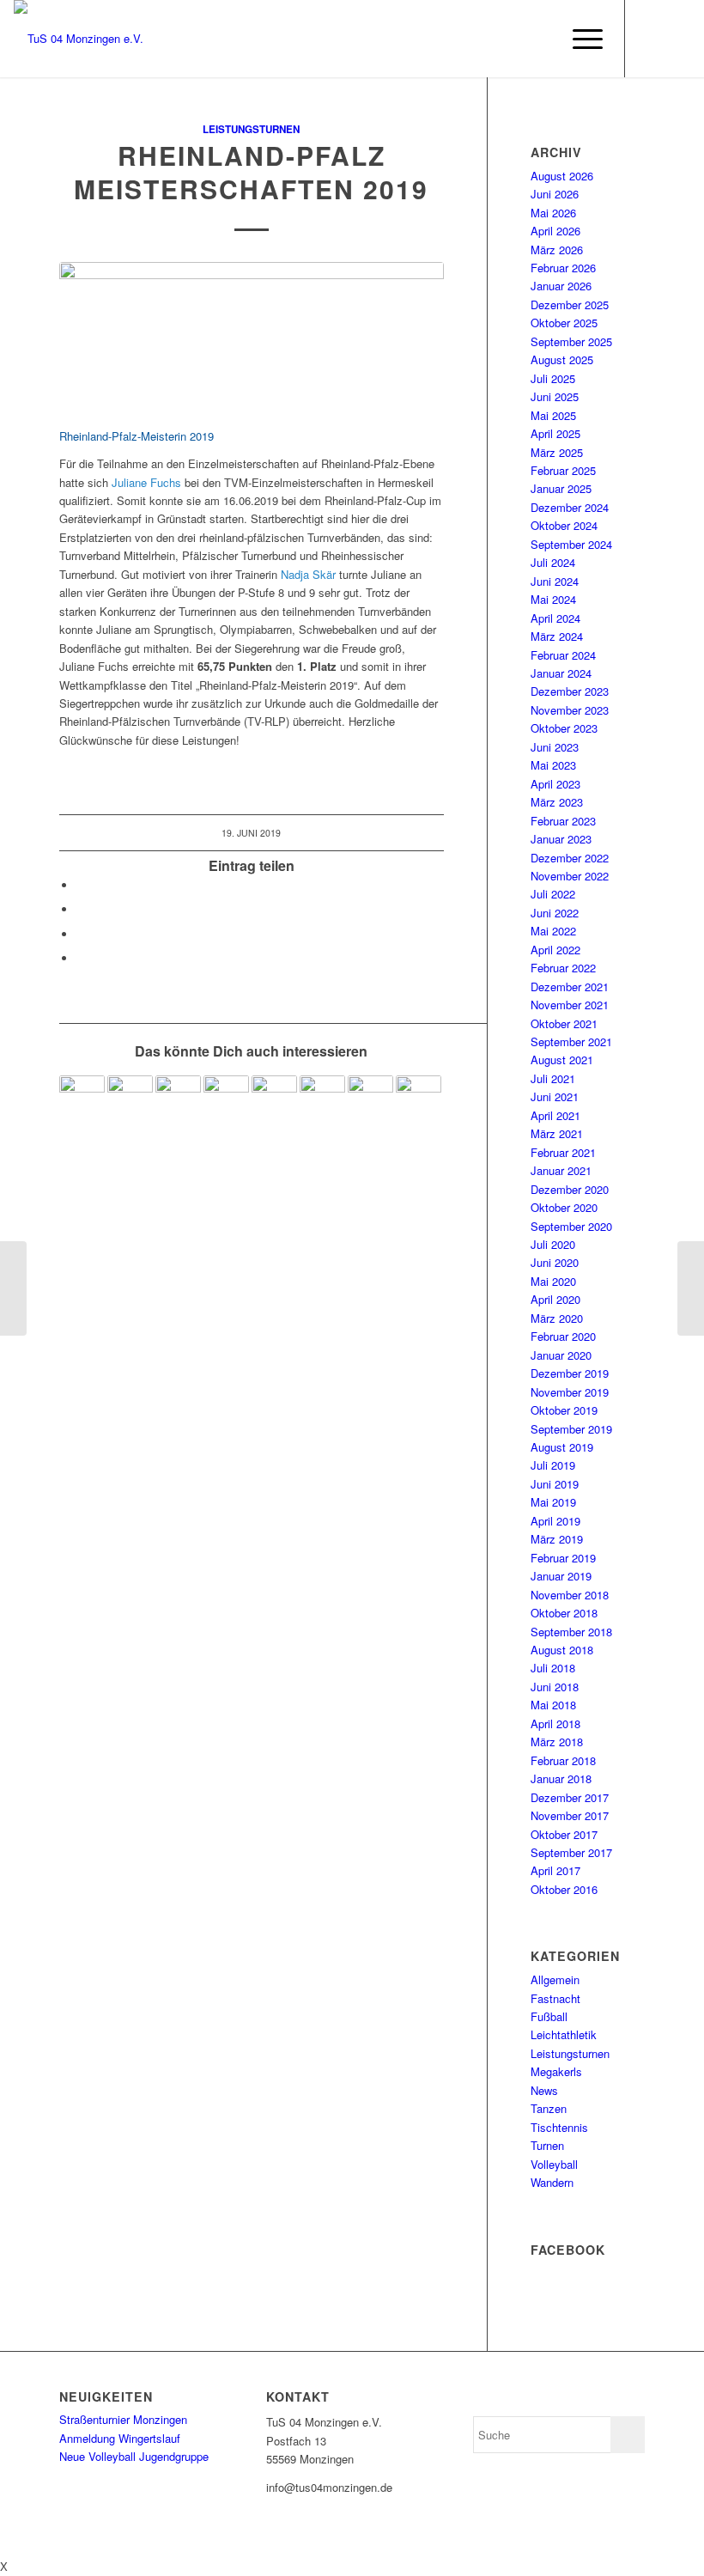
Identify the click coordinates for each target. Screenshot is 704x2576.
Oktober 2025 (564, 323)
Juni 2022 (555, 913)
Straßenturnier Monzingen (123, 2419)
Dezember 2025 (570, 304)
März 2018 (557, 1742)
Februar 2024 (563, 655)
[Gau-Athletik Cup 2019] (691, 1288)
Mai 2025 (553, 415)
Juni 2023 (555, 747)
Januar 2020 (561, 1355)
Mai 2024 (553, 599)
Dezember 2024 (570, 507)
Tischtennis (559, 2127)
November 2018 (570, 1595)
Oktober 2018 (564, 1613)
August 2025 (562, 359)
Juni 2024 (555, 581)
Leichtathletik (564, 2034)
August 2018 (562, 1650)
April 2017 (555, 1870)
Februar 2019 (563, 1558)
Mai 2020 (553, 1281)
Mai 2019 (553, 1502)
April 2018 (555, 1723)
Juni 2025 (555, 396)
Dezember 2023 (570, 691)
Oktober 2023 (564, 728)
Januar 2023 (561, 839)
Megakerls (556, 2071)
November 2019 (570, 1392)
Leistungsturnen (251, 129)
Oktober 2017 (564, 1834)
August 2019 (562, 1447)
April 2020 (555, 1299)
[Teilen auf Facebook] (81, 885)
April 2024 (555, 618)
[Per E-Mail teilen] (81, 958)
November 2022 (570, 876)
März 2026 (557, 250)
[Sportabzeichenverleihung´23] (274, 1098)
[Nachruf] (178, 1098)
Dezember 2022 (570, 858)
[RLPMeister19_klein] (252, 335)
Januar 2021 (561, 1170)
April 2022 (555, 950)
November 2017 (570, 1815)
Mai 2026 (553, 213)
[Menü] (579, 39)
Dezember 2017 (570, 1797)
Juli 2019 (553, 1465)
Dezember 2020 (570, 1189)
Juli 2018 (553, 1668)
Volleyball (554, 2164)
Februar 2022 (563, 968)
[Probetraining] (370, 1098)
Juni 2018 (555, 1687)
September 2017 (571, 1852)
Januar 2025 (561, 488)
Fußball (549, 2016)
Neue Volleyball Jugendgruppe (134, 2456)
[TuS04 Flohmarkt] (130, 1098)
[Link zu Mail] (677, 39)
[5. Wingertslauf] (13, 1288)
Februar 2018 (563, 1760)
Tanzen (549, 2108)
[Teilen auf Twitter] (81, 909)
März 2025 (557, 452)
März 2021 (557, 1133)
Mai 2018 (553, 1705)
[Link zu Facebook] (652, 39)
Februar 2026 (563, 268)
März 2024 (557, 636)
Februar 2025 (563, 470)
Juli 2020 (553, 1244)
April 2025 (555, 433)
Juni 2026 (555, 194)
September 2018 (571, 1632)
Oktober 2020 (564, 1207)
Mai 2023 (553, 765)
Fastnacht (555, 1998)
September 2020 (571, 1226)
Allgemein (555, 1979)
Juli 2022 (553, 894)
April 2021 (555, 1115)
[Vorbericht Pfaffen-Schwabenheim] (82, 1098)
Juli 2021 (553, 1078)
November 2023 (570, 710)
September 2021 (571, 1041)
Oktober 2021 (564, 1023)
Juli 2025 (553, 378)
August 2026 (562, 176)
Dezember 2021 (570, 987)
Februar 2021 (563, 1152)
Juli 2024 (553, 562)
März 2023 (557, 802)
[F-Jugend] (226, 1098)
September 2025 (571, 341)
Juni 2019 (555, 1484)
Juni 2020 (555, 1262)
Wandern (552, 2182)
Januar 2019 (561, 1576)
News (544, 2090)
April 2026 (555, 231)
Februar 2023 (563, 821)
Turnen (547, 2145)
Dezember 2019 (570, 1373)
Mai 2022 (553, 931)
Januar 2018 (561, 1778)
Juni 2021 (555, 1096)
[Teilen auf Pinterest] (81, 934)
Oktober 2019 (564, 1410)
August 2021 (562, 1060)
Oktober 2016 (564, 1889)
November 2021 (570, 1005)
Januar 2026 (561, 286)
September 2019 (571, 1429)
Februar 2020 (563, 1336)
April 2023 (555, 784)
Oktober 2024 (564, 525)
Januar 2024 (561, 673)
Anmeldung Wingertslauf (120, 2438)
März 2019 (557, 1539)
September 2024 (571, 544)
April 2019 (555, 1521)
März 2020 (557, 1318)
